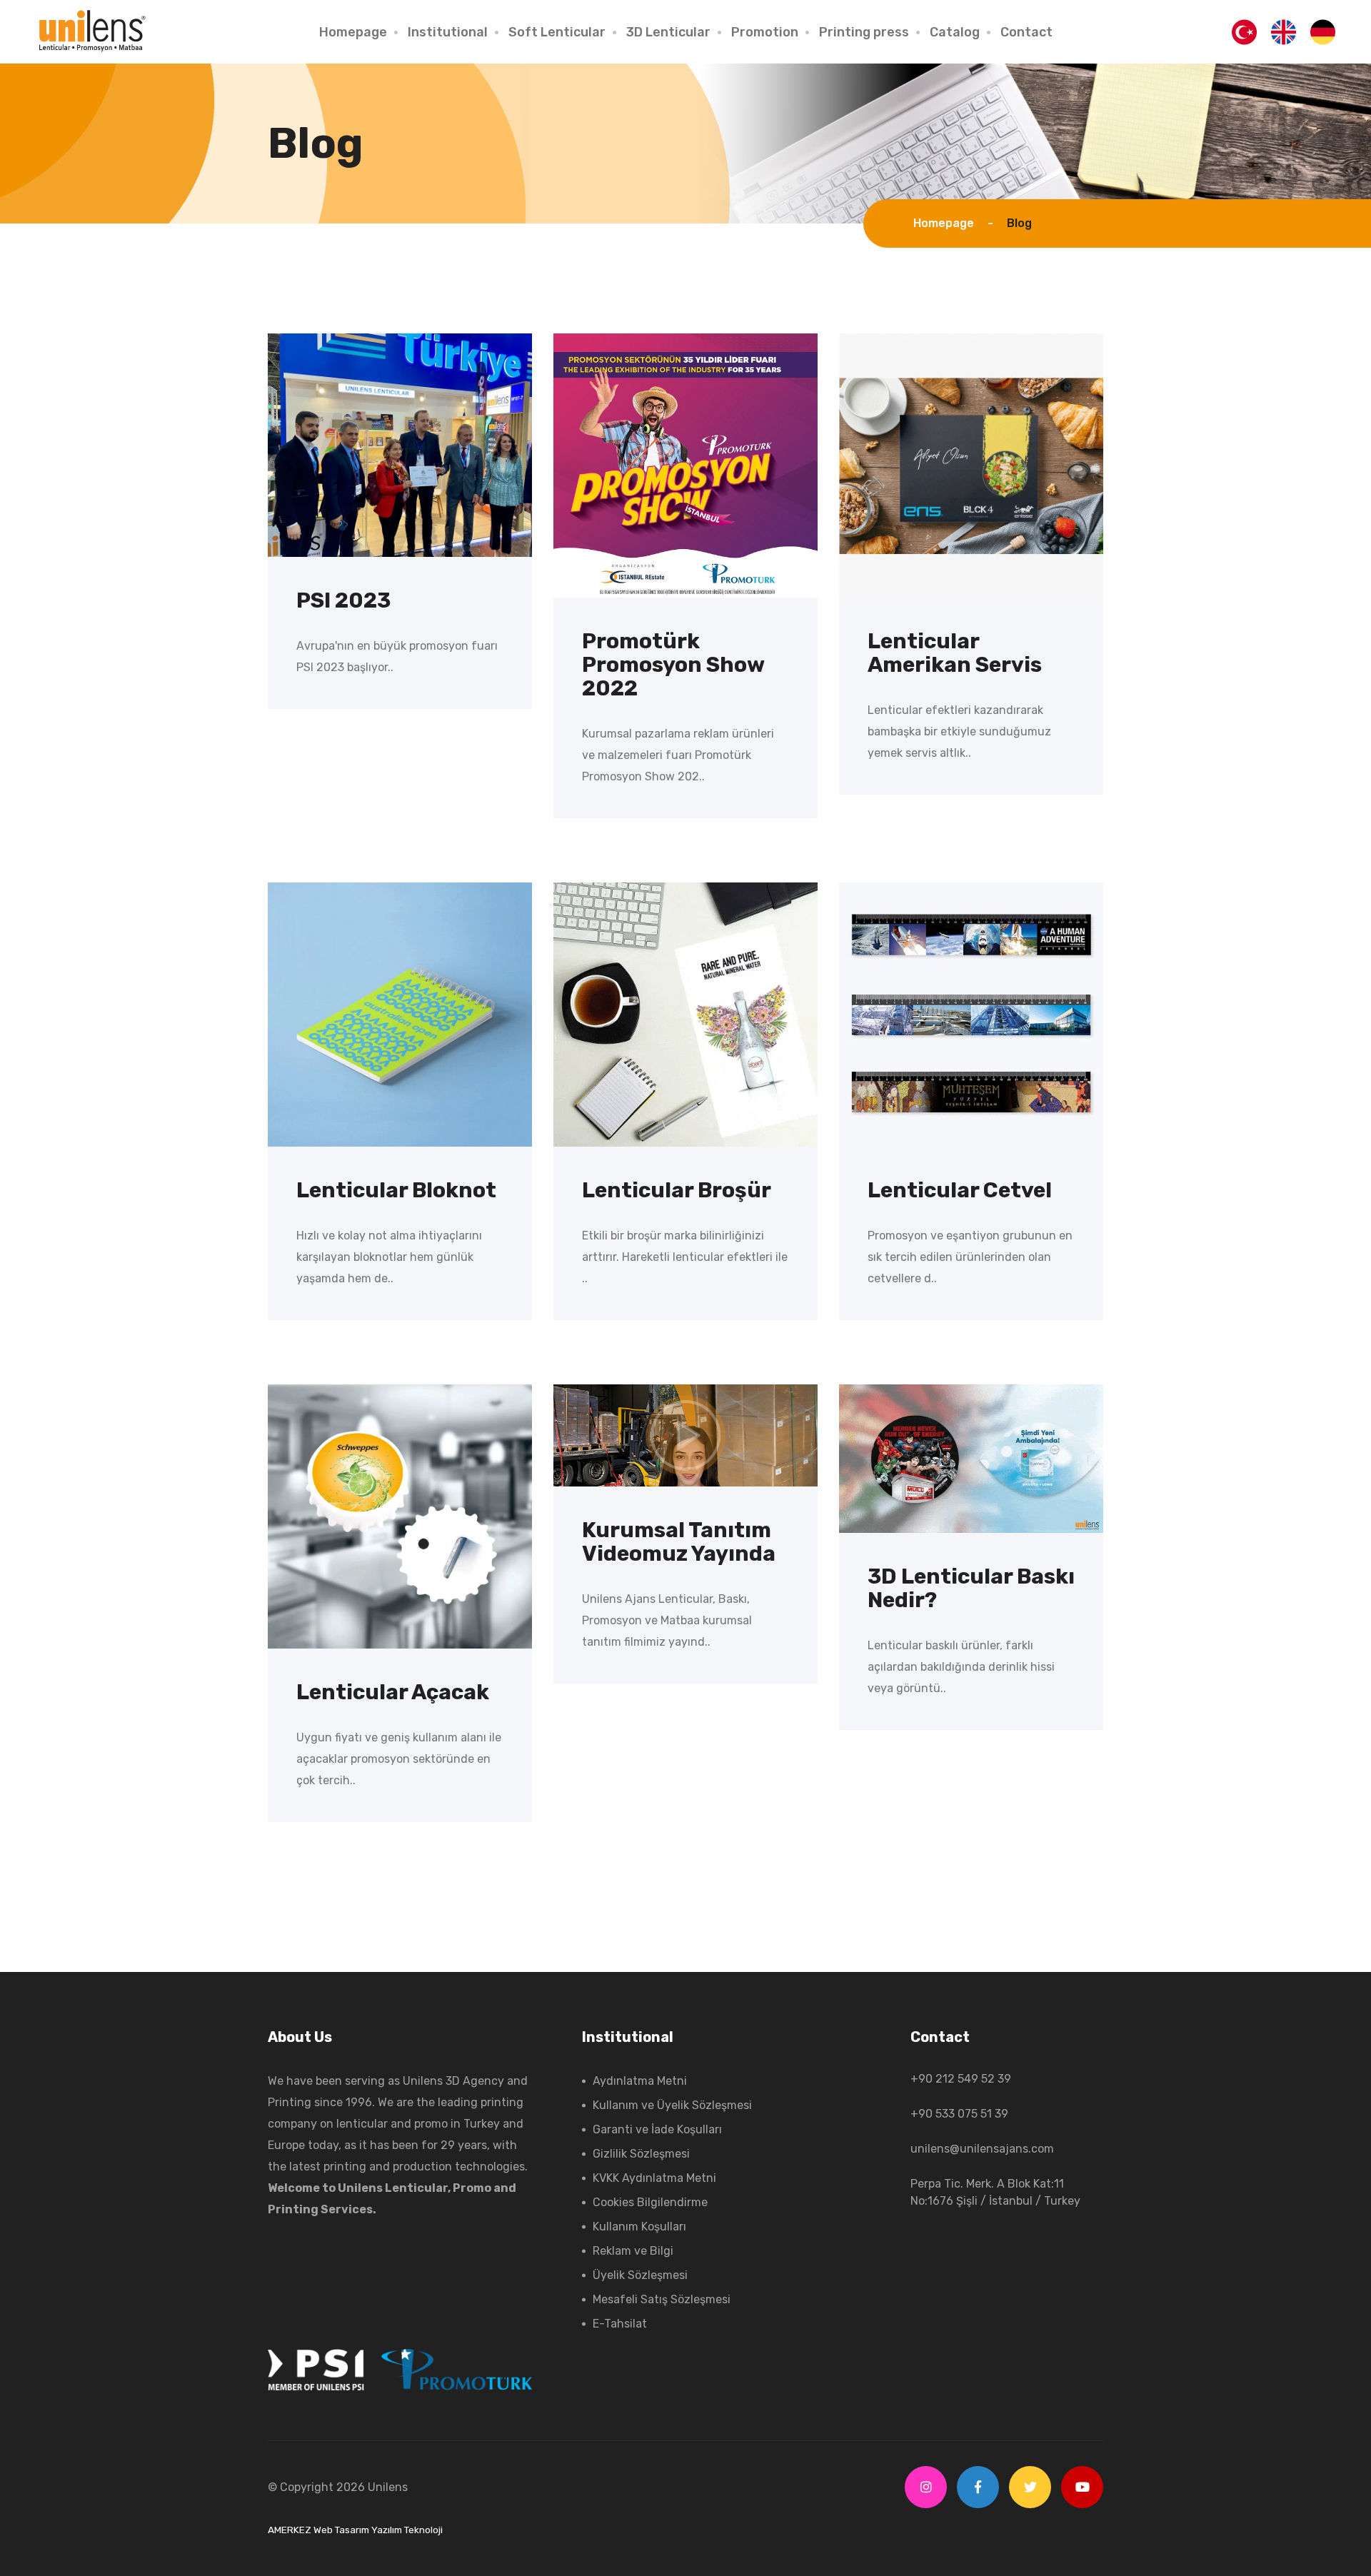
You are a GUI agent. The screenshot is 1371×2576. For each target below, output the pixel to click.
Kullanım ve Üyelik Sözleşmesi (672, 2105)
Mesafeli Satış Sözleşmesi (662, 2299)
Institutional (448, 32)
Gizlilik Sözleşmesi (641, 2154)
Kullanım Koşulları (639, 2227)
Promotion (765, 32)
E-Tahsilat (620, 2324)
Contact (1026, 32)
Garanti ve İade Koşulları (657, 2129)
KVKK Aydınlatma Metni (654, 2178)
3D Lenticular (668, 32)
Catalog (955, 32)
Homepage (353, 32)
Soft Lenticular (557, 32)
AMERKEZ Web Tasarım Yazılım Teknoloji (355, 2530)
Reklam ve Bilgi (633, 2251)
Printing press (864, 32)
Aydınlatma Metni (640, 2081)
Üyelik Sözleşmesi (640, 2275)
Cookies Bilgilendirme (650, 2202)
